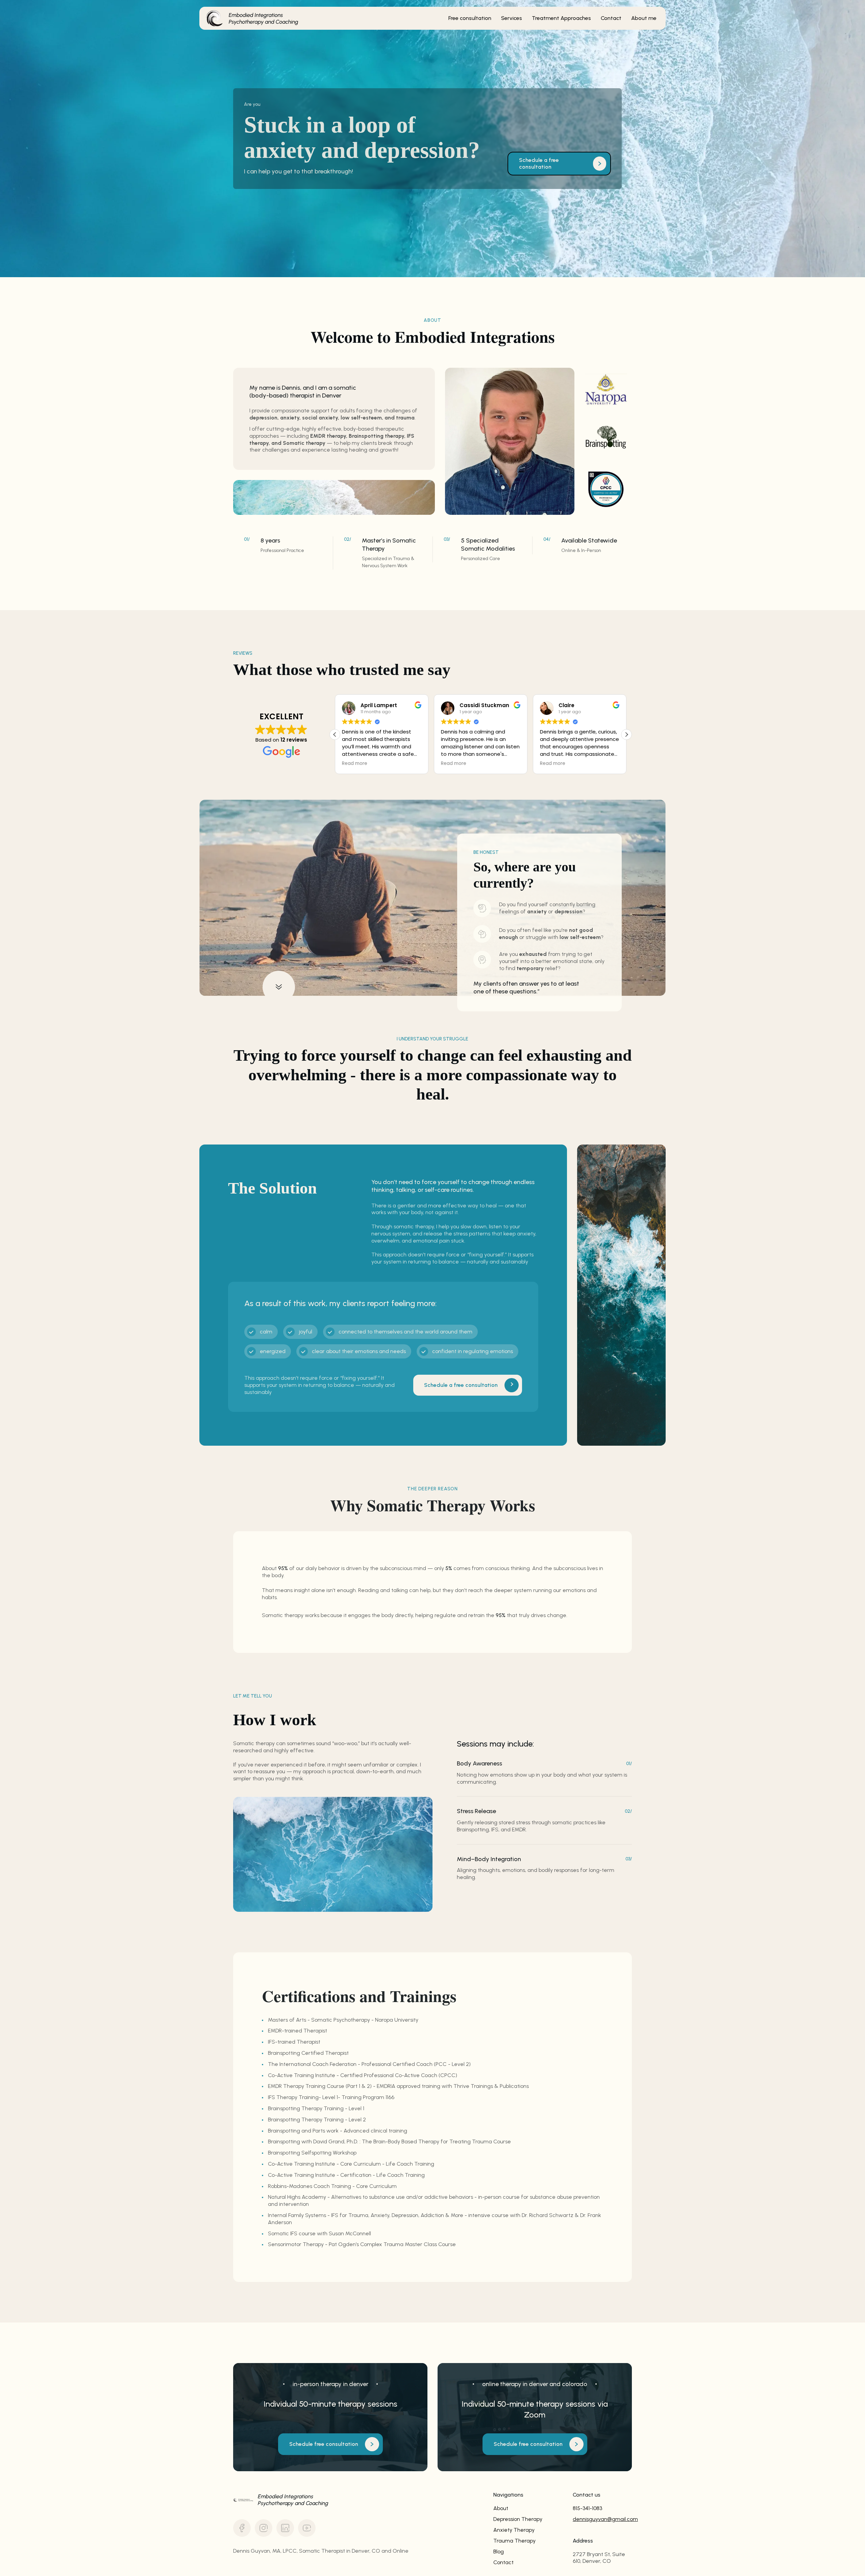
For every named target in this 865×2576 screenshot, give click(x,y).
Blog (499, 2551)
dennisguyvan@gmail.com (602, 2519)
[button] (626, 735)
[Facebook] (242, 2528)
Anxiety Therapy (514, 2530)
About (501, 2508)
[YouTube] (307, 2528)
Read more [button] (355, 764)
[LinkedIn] (285, 2528)
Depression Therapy (518, 2519)
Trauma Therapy (514, 2541)
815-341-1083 (587, 2508)
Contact (503, 2562)
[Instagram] (264, 2528)
